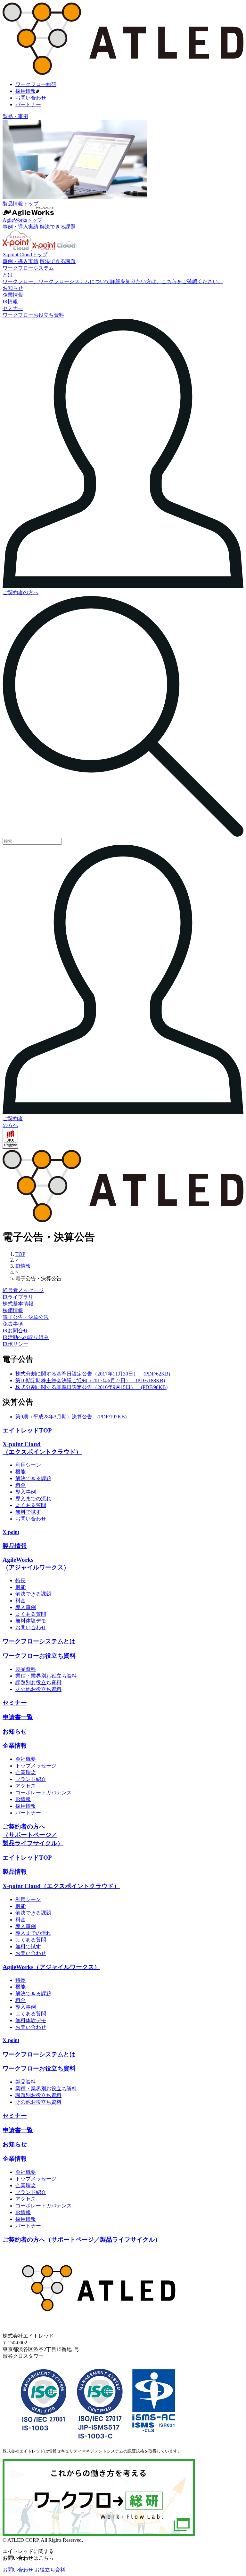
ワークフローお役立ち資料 (39, 1656)
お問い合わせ (31, 98)
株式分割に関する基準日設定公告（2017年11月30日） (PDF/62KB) (93, 1374)
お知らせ (15, 1731)
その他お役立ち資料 (38, 1689)
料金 (20, 1485)
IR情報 (23, 1799)
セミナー (15, 1703)
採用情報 (26, 91)
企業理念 (26, 1772)
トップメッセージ (36, 1766)
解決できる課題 (58, 227)
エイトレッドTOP (27, 1430)
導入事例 (26, 1492)
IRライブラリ (18, 1297)
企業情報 (15, 1746)
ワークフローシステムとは (39, 1641)
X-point (11, 1532)
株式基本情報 (18, 1304)
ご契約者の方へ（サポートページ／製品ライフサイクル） (33, 1835)
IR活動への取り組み (26, 1337)
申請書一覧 (18, 1717)
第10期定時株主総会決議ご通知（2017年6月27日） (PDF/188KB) (90, 1380)
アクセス (26, 1786)
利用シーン (28, 1465)
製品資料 (26, 1669)
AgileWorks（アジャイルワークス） (51, 1967)
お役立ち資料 (50, 2570)
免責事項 (13, 1324)
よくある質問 (31, 1505)
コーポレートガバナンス (44, 1793)
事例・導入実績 (20, 227)
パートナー (28, 104)
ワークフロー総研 (36, 84)
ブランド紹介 (31, 1779)
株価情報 (13, 1310)
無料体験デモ (31, 1621)
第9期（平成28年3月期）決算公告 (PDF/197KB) (71, 1417)
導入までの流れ (33, 1499)
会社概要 (26, 1759)
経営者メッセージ (23, 1290)
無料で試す (28, 1512)
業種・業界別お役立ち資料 (46, 1676)
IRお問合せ (15, 1331)
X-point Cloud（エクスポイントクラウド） (61, 1886)
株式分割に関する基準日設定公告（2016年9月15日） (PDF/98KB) (91, 1387)
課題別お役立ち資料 (38, 1683)
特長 (20, 1580)
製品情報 (15, 1546)
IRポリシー (15, 1344)
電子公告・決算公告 (26, 1317)
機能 (20, 1472)
